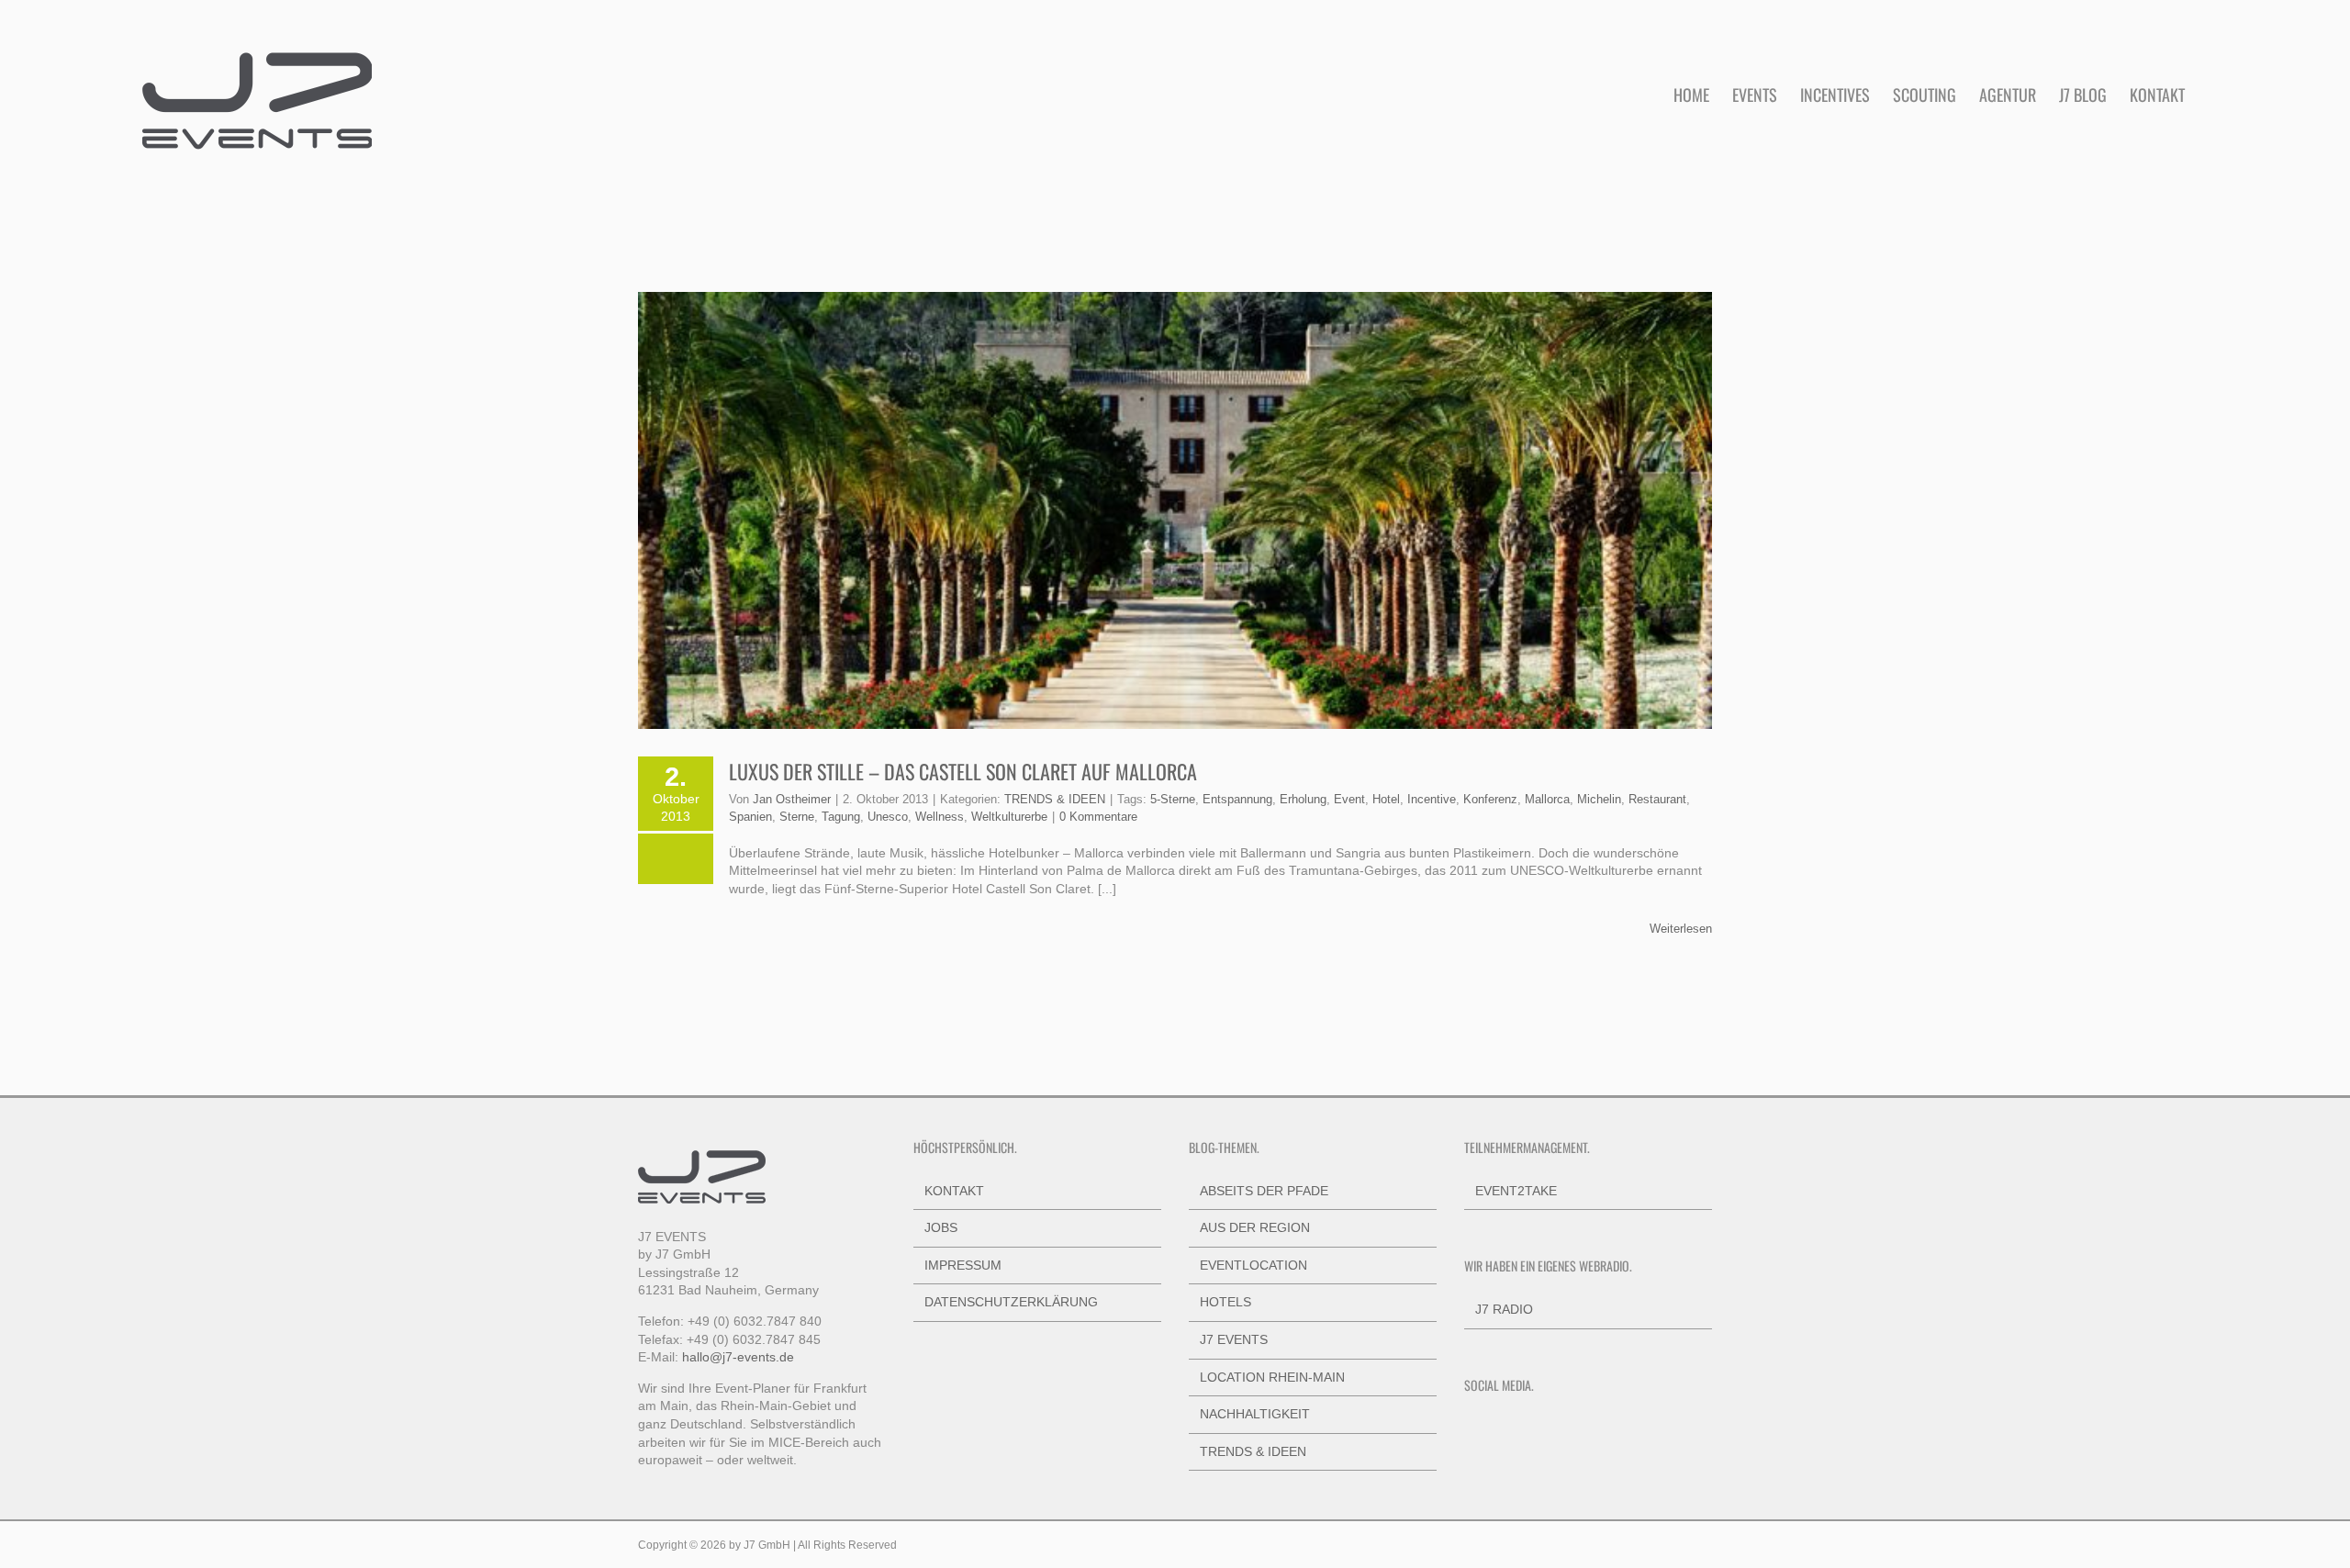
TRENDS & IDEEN (1055, 799)
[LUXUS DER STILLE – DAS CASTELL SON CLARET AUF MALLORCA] (1175, 510)
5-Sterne (1173, 799)
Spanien (750, 817)
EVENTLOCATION (1253, 1265)
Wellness (940, 817)
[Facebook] (1470, 1428)
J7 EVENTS (1234, 1339)
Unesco (888, 817)
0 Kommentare (1098, 817)
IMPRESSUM (963, 1265)
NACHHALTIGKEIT (1255, 1414)
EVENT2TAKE (1516, 1191)
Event (1349, 799)
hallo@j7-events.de (738, 1357)
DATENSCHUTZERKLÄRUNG (1011, 1302)
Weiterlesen (1681, 929)
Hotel (1386, 799)
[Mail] (1569, 1428)
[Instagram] (1494, 1428)
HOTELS (1225, 1302)
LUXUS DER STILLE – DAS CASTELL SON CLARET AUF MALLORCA (963, 771)
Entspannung (1237, 799)
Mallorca (1547, 799)
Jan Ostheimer (792, 799)
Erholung (1303, 799)
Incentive (1432, 799)
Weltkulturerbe (1009, 817)
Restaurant (1657, 799)
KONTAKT (954, 1191)
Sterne (797, 817)
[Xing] (1544, 1428)
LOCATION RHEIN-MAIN (1272, 1377)
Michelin (1599, 799)
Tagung (841, 817)
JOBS (941, 1227)
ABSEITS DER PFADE (1264, 1191)
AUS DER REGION (1255, 1227)
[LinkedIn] (1519, 1428)
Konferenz (1490, 799)
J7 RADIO (1504, 1309)
